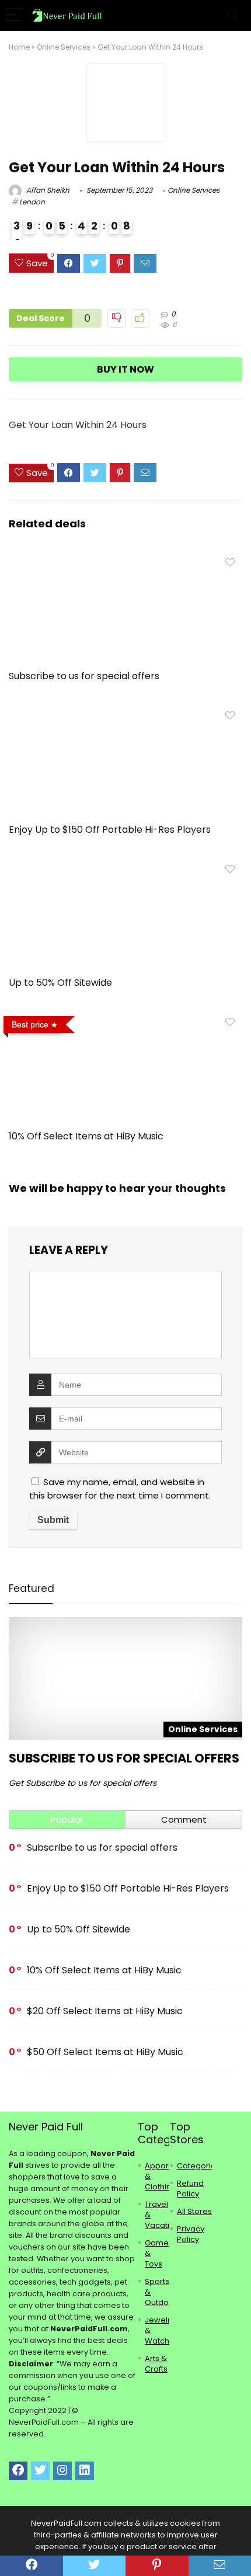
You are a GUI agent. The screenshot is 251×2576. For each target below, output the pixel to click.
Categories (198, 2166)
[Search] (233, 15)
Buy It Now (125, 369)
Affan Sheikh (47, 190)
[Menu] (14, 15)
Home (19, 47)
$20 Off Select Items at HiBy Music (105, 2011)
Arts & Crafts (156, 2364)
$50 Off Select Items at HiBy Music (105, 2052)
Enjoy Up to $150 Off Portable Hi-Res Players (110, 830)
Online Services (64, 47)
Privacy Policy (191, 2234)
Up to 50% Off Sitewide (60, 983)
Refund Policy (190, 2189)
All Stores (194, 2211)
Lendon (32, 202)
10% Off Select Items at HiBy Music (86, 1136)
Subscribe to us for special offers (84, 676)
